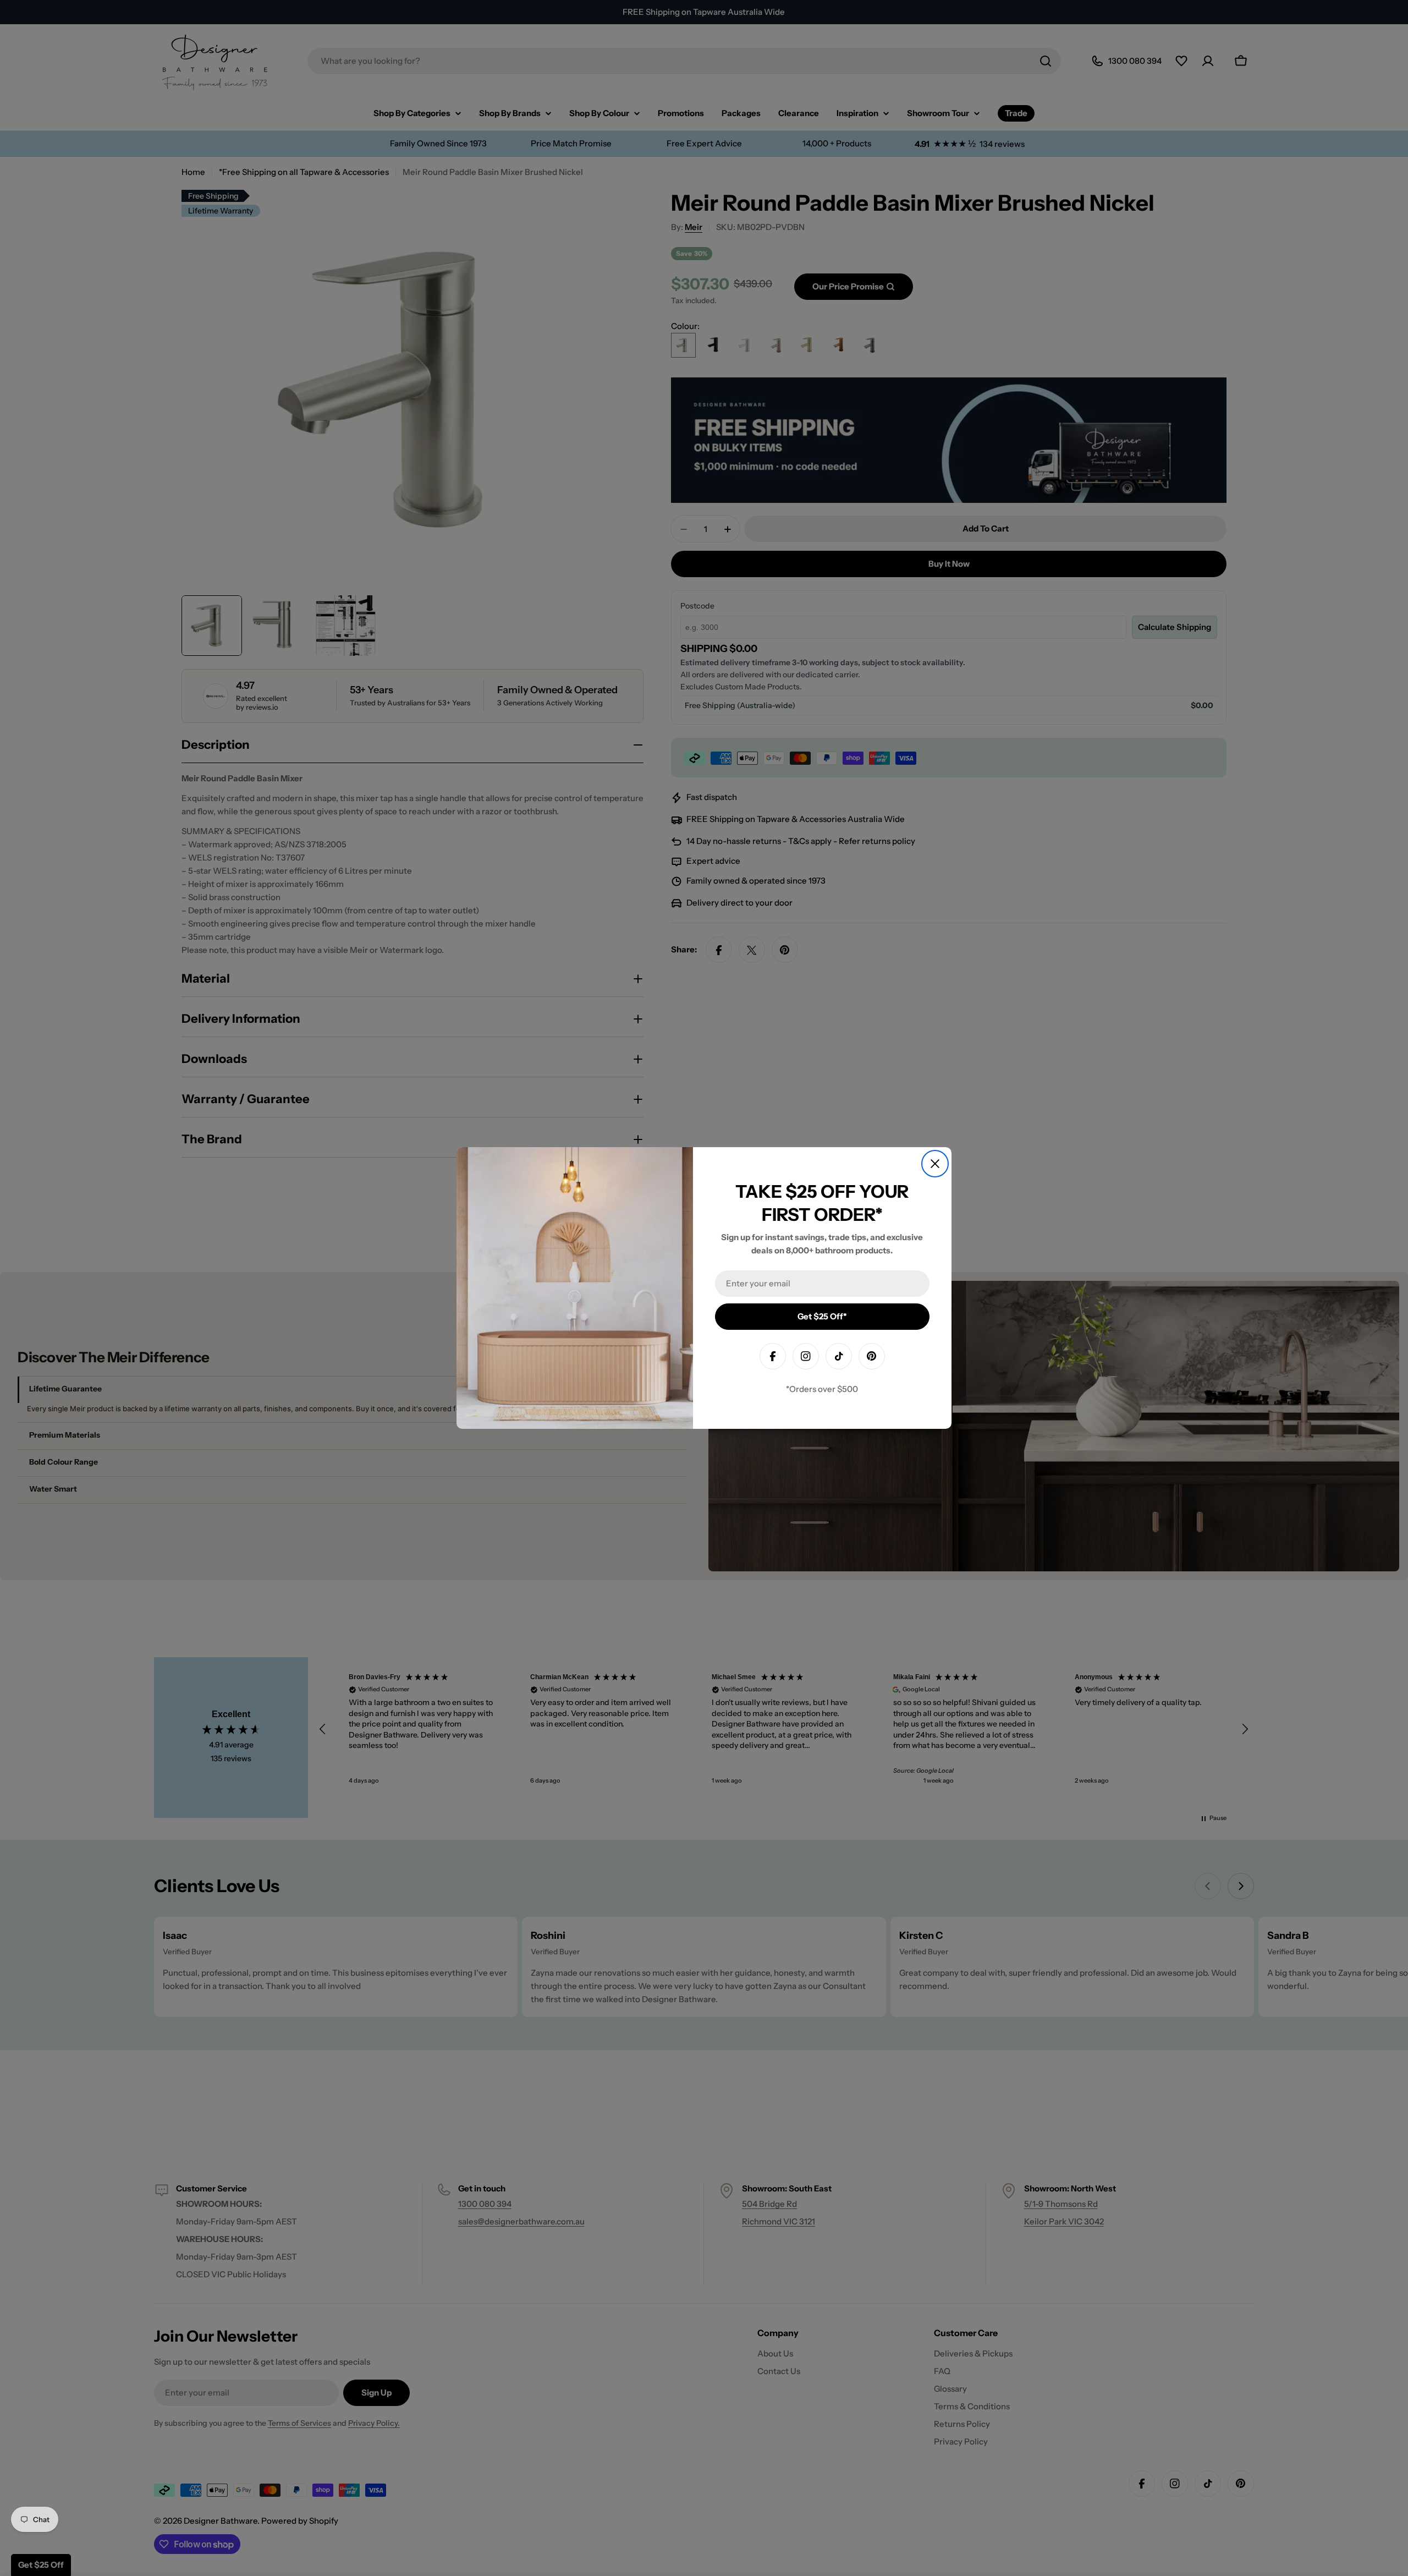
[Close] (935, 1164)
